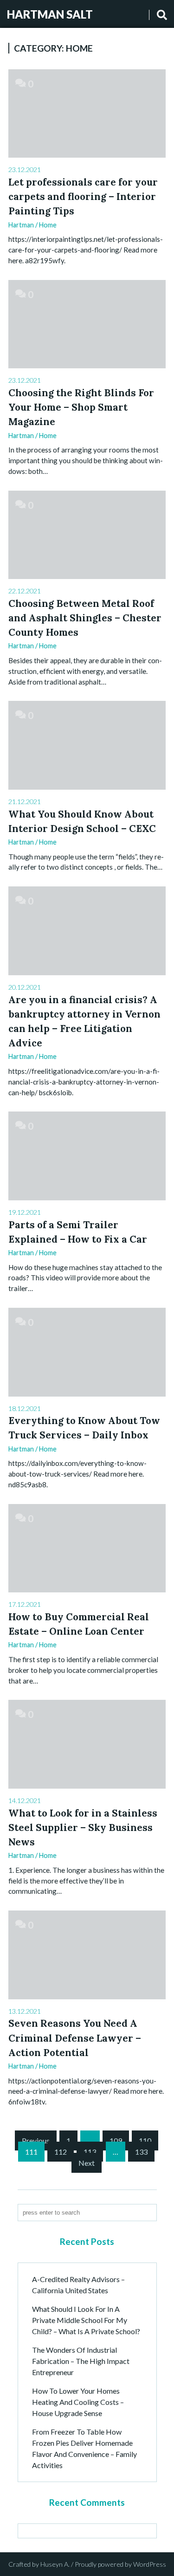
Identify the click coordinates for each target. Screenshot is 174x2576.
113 (90, 2152)
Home (48, 225)
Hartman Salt (50, 14)
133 (141, 2152)
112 (61, 2152)
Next (87, 2163)
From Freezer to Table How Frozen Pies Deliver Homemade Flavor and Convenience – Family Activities (84, 2448)
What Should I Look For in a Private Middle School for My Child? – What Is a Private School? (86, 2320)
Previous (36, 2140)
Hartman (21, 225)
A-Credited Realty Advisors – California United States (78, 2285)
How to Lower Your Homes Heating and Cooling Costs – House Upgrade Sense (78, 2402)
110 (145, 2140)
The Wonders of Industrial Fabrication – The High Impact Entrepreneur (81, 2361)
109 (116, 2140)
